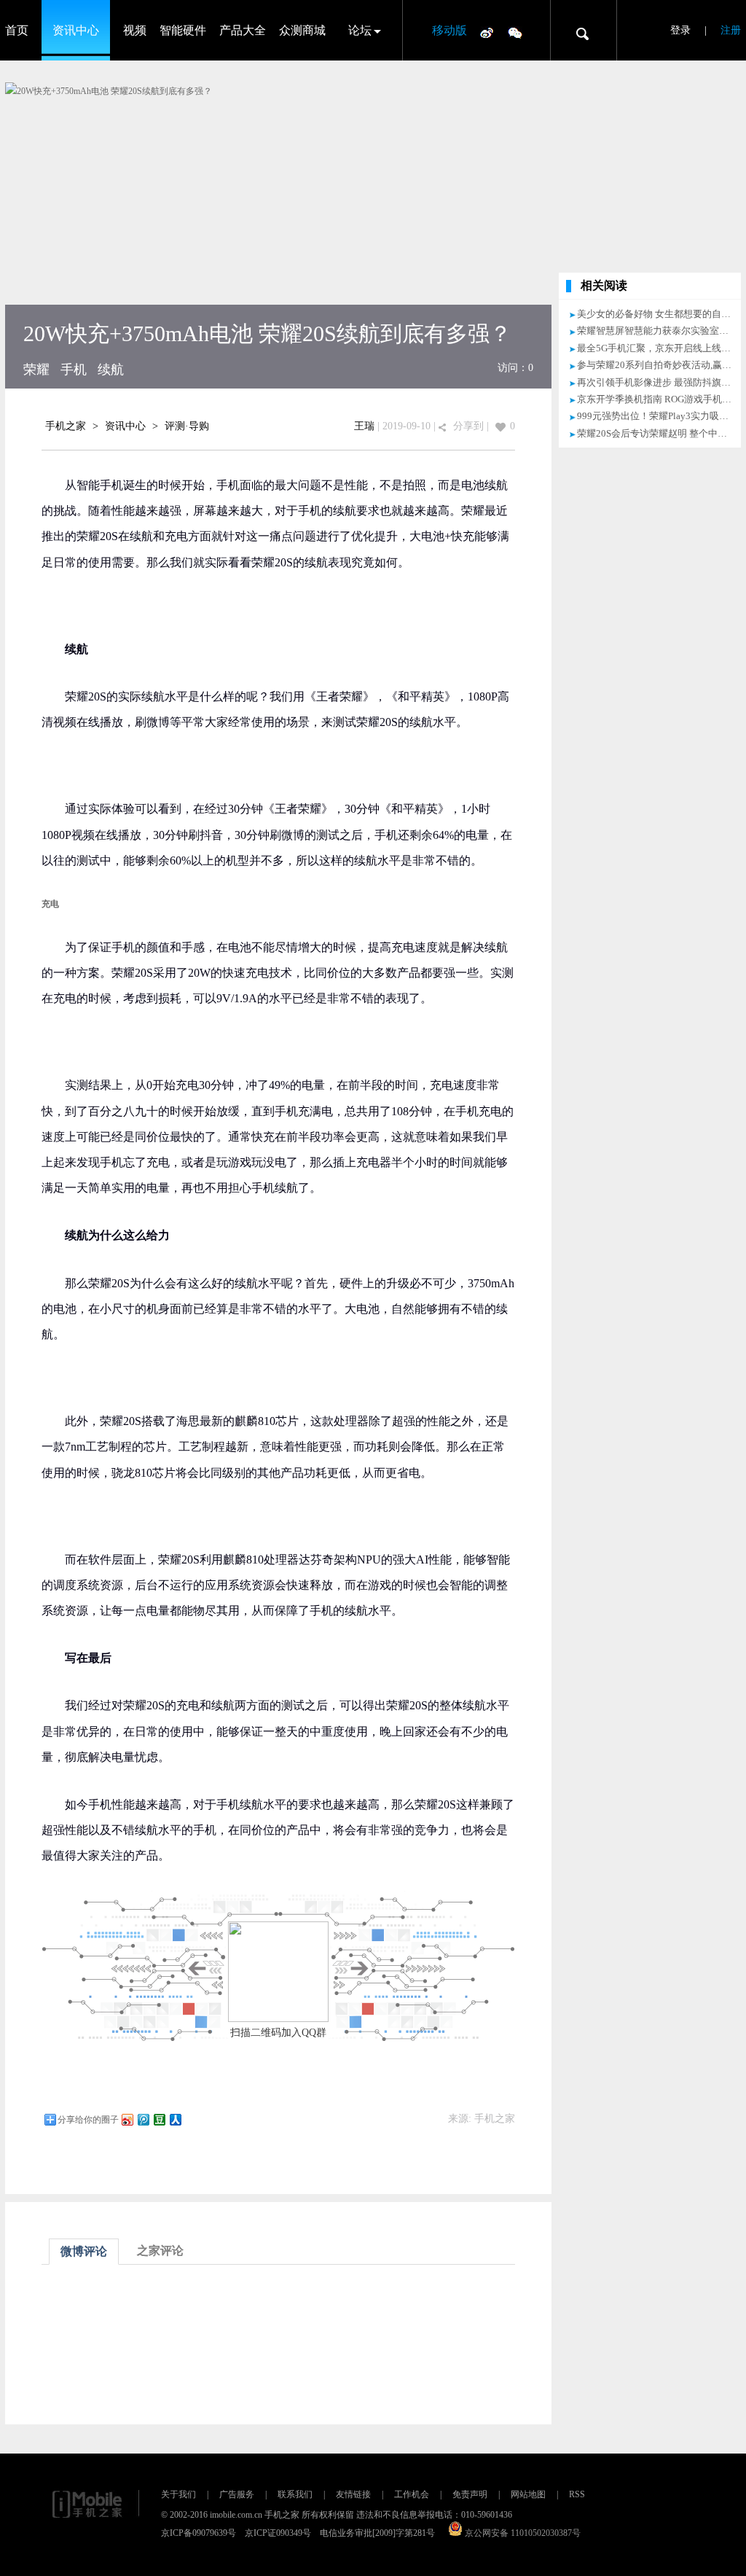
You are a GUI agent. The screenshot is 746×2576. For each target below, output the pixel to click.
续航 (111, 370)
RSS (577, 2494)
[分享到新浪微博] (127, 2119)
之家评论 (160, 2251)
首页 (17, 30)
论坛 (360, 30)
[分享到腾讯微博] (143, 2119)
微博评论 (84, 2251)
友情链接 (353, 2494)
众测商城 (302, 30)
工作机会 (412, 2494)
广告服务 (237, 2494)
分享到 (468, 426)
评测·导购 (187, 426)
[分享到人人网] (175, 2119)
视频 (135, 30)
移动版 (449, 30)
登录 (680, 30)
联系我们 (295, 2494)
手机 (74, 370)
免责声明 (470, 2494)
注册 (731, 30)
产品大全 (243, 30)
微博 (487, 32)
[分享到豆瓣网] (159, 2119)
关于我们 (178, 2494)
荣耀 (36, 370)
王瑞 (364, 426)
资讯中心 (76, 30)
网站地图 (528, 2494)
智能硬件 (183, 30)
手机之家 (66, 426)
